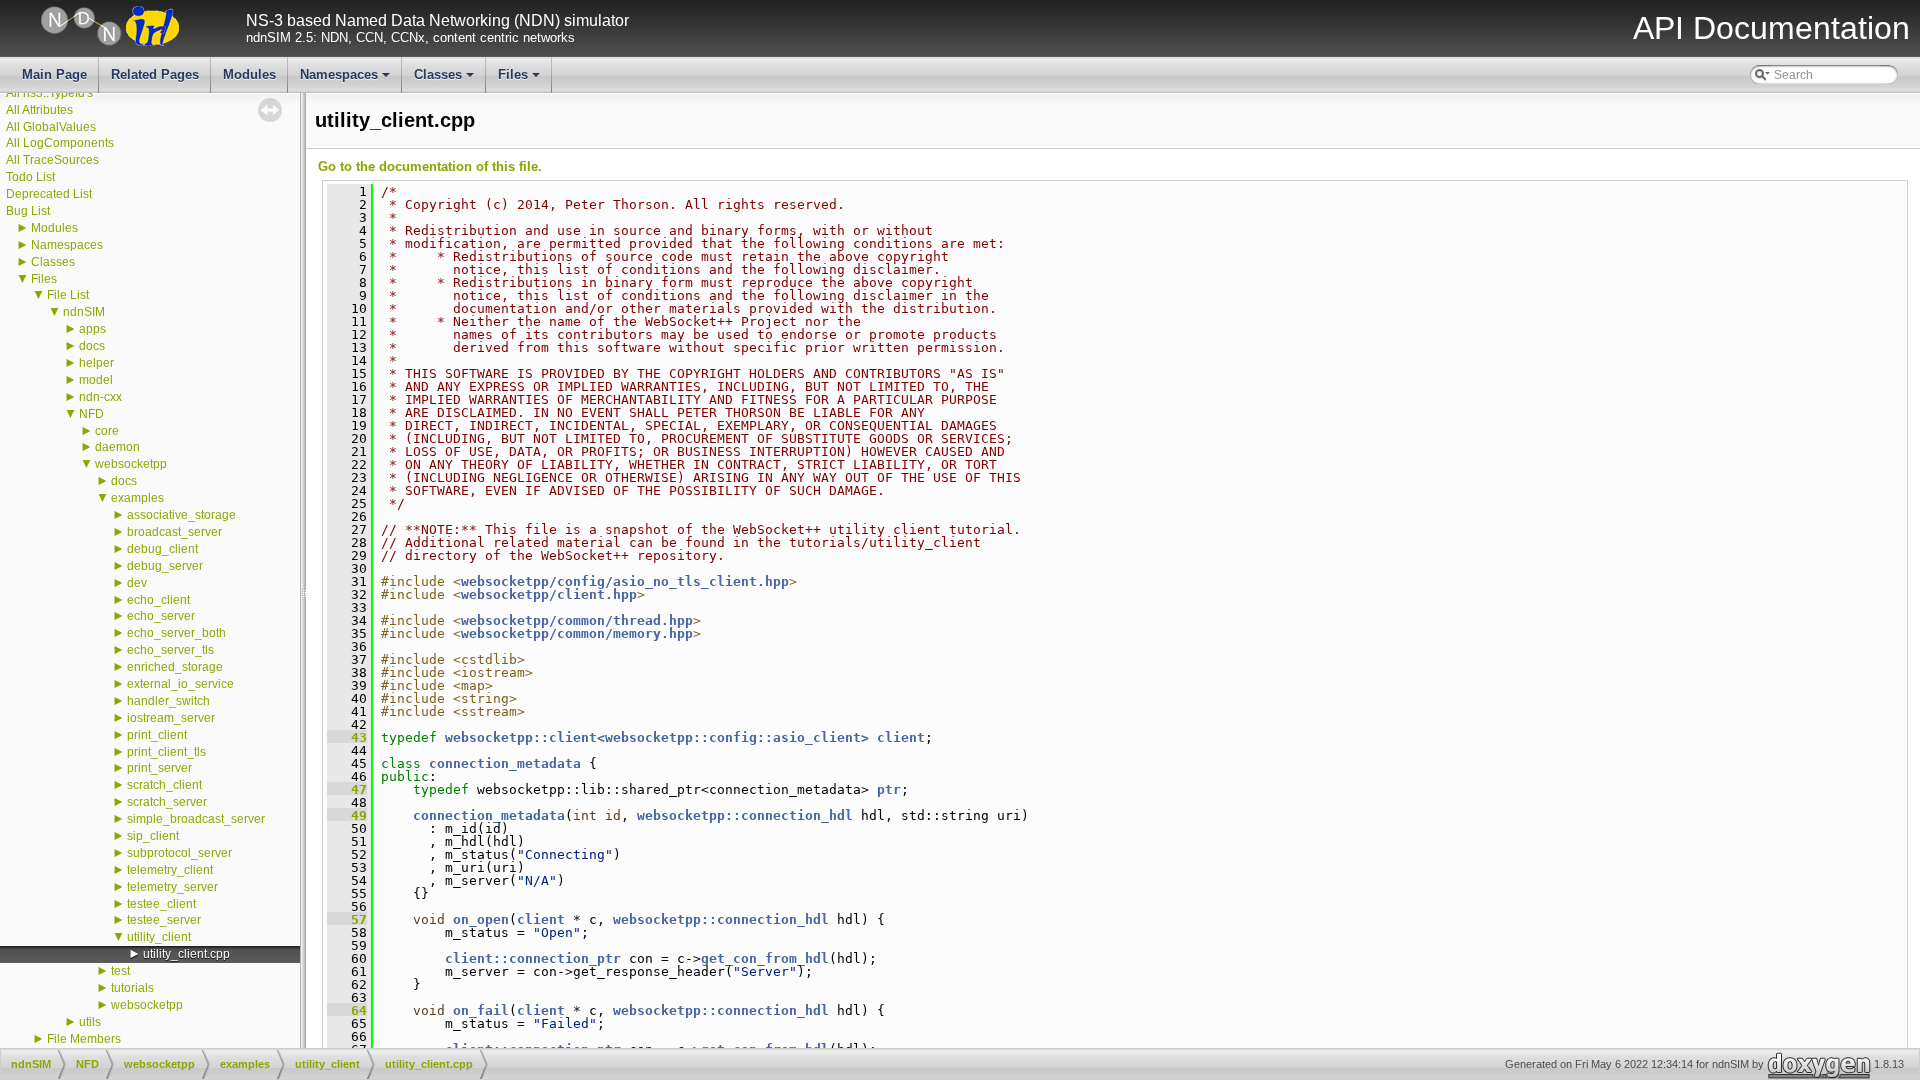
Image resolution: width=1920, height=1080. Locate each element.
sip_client (153, 836)
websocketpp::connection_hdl (745, 815)
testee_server (164, 920)
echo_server (161, 616)
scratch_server (167, 802)
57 (347, 919)
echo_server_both (176, 633)
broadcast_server (174, 532)
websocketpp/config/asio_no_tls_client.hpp (625, 581)
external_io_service (180, 684)
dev (137, 583)
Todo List (30, 177)
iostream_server (171, 718)
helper (96, 363)
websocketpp (131, 464)
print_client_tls (166, 752)
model (96, 380)
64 (347, 1010)
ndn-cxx (100, 397)
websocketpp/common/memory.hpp (577, 633)
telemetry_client (170, 870)
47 (347, 789)
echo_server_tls (170, 650)
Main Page (54, 74)
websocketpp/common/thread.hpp (577, 620)
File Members (84, 1039)
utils (90, 1022)
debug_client (162, 549)
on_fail (481, 1010)
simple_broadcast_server (196, 819)
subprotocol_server (179, 853)
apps (92, 329)
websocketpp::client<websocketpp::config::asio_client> (657, 737)
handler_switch (168, 701)
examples (137, 498)
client (901, 737)
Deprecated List (49, 194)
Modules (249, 74)
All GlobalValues (51, 127)
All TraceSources (52, 160)
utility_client (159, 937)
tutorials (132, 988)
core (107, 431)
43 (347, 737)
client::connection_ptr (533, 958)
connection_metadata (505, 763)
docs (92, 346)
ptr (889, 789)
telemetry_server (172, 887)
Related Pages (155, 74)
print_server (159, 768)
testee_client (161, 904)
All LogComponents (60, 143)
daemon (117, 447)
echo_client (158, 600)
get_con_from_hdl (765, 958)
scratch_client (164, 785)
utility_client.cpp (186, 954)
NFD (91, 414)
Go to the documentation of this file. (430, 166)
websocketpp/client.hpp (549, 594)
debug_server (165, 566)
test (120, 971)
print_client (157, 735)
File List (68, 295)
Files (520, 80)
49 (347, 815)
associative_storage (181, 515)
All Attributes (39, 110)
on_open (481, 919)
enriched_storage (175, 667)
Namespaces (346, 80)
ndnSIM (84, 312)
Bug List (28, 211)
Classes (445, 80)
